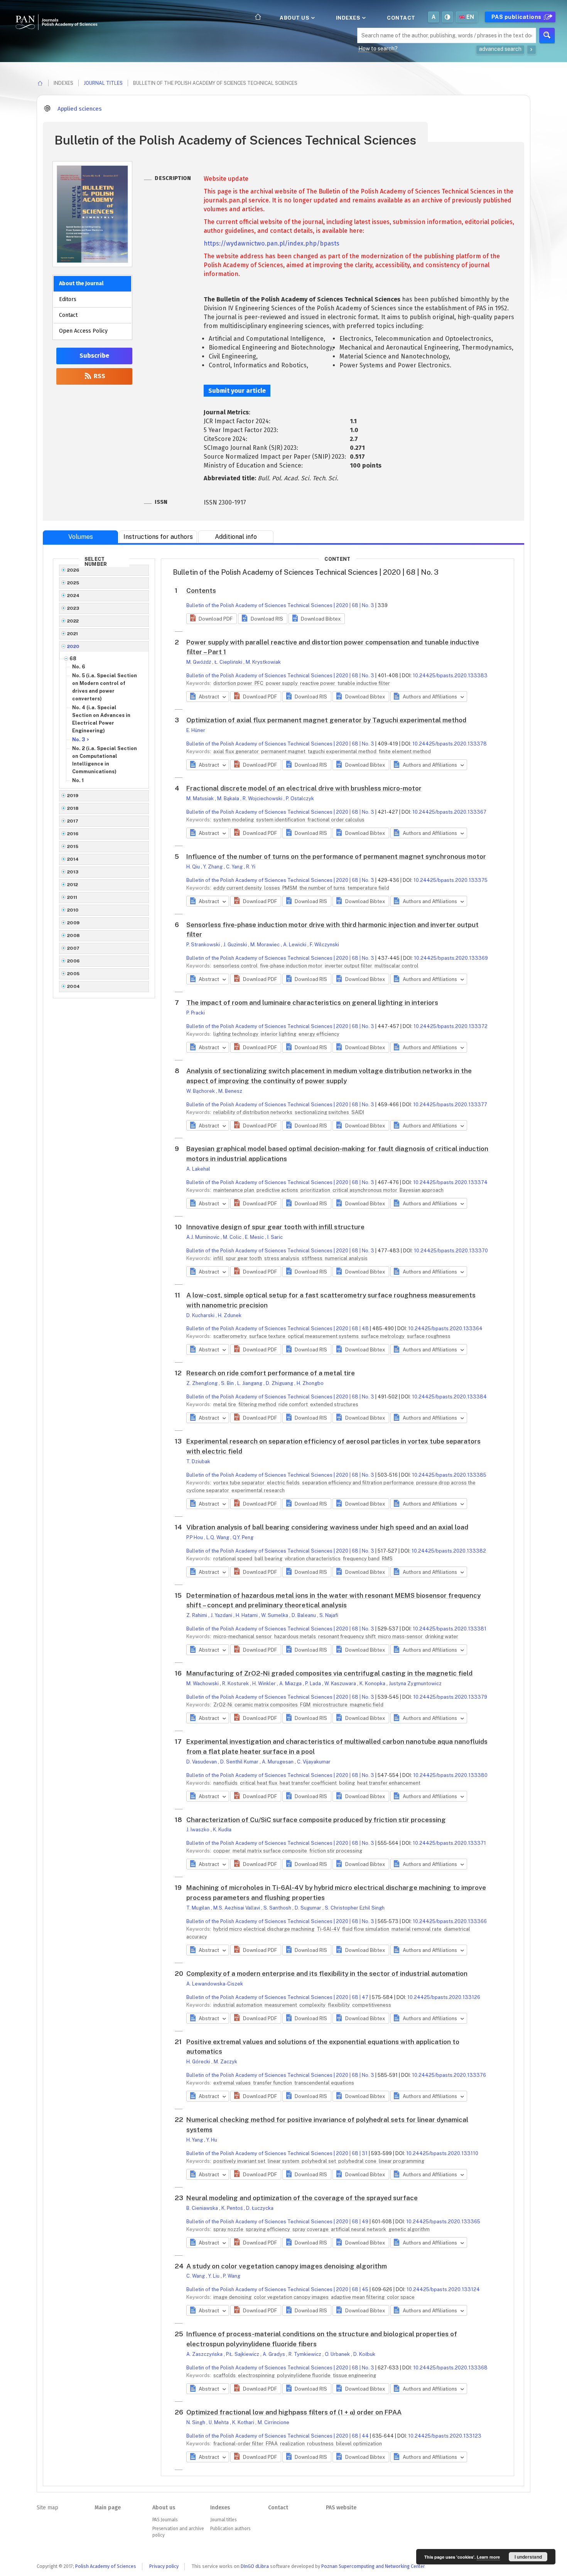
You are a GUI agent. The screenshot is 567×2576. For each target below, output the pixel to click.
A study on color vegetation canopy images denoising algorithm (287, 2266)
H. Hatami (247, 1615)
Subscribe (94, 356)
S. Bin (228, 1383)
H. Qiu (194, 867)
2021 (73, 634)
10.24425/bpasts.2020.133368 (450, 2368)
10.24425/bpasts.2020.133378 (450, 744)
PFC (260, 683)
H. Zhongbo (310, 1383)
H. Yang (195, 2140)
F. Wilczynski (324, 945)
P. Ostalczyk (300, 798)
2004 (74, 986)
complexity (313, 2005)
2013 (73, 872)
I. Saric (275, 1237)
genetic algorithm (409, 2229)
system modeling (234, 820)
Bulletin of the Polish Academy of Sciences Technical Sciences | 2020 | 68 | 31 (277, 2153)
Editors (68, 299)
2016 (73, 834)
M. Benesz (230, 1091)
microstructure (331, 1705)
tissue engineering (354, 2375)
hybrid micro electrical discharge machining (264, 1929)
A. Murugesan (278, 1762)
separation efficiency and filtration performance (359, 1483)
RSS (99, 376)
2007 (73, 948)
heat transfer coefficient (309, 1783)
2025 (73, 583)
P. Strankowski (204, 945)
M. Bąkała (229, 798)
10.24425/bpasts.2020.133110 (442, 2153)
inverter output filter (349, 966)
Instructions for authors (158, 537)
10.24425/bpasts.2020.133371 (449, 1843)
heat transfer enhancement (389, 1783)
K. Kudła (222, 1830)
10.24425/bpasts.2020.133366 (450, 1921)
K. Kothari (244, 2422)
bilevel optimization (359, 2444)
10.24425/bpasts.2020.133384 (449, 1397)
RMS (387, 1559)
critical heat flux (259, 1783)
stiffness (313, 1258)
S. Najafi (329, 1615)
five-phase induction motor (292, 966)
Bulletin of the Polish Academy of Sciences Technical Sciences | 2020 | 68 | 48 (278, 1328)
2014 (73, 859)
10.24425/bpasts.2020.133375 (451, 880)
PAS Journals (165, 2520)
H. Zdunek (230, 1315)
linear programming (402, 2161)
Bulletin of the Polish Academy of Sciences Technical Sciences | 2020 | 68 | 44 (278, 2436)
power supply (282, 683)
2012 (73, 885)
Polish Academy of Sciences (106, 2566)
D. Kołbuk (364, 2354)
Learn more (488, 2557)
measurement (281, 2005)
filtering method (258, 1404)
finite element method (405, 751)
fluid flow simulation (366, 1929)
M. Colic (233, 1237)
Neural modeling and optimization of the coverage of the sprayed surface (302, 2198)
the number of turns (323, 888)
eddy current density (238, 888)
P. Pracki (196, 1013)
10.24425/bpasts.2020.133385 (449, 1475)
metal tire (225, 1404)
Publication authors (230, 2529)
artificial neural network (359, 2229)
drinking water (442, 1636)
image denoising (233, 2297)
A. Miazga (291, 1683)
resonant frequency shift (348, 1636)
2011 (72, 897)
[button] (212, 619)
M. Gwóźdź (199, 662)
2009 (73, 923)
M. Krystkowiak (263, 662)
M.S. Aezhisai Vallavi (237, 1908)
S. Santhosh (278, 1908)
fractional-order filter (239, 2444)
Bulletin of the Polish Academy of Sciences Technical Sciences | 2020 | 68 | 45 (277, 2289)
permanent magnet (284, 751)
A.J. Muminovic (203, 1237)
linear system (284, 2161)
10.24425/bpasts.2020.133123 (445, 2436)
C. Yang (235, 867)
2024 (73, 596)
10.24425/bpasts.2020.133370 (451, 1251)
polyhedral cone (358, 2161)
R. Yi (251, 867)
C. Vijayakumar (314, 1762)
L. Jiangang (250, 1383)
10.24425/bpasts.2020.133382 (449, 1551)
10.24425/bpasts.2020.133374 (450, 1182)
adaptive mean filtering (358, 2297)
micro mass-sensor (401, 1636)
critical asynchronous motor (365, 1190)
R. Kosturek (236, 1683)
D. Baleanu (304, 1615)
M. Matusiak (201, 798)
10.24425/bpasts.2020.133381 (450, 1629)
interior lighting (279, 1034)
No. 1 (78, 780)
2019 (73, 796)
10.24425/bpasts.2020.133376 (449, 2075)
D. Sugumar (309, 1908)
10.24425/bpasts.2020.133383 (450, 676)
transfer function (273, 2083)
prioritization (316, 1190)
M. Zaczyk (225, 2062)
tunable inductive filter (364, 683)
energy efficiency (319, 1034)
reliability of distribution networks (253, 1112)
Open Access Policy (83, 331)
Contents (201, 591)
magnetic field (367, 1705)
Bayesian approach (422, 1190)
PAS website (341, 2508)
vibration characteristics (313, 1559)
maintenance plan (234, 1190)
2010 (73, 910)
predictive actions (278, 1190)
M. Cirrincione (273, 2422)
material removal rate (417, 1929)
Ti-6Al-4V (329, 1929)
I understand (528, 2557)
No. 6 (79, 667)
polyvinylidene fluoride (304, 2375)
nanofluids (226, 1783)
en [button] (470, 17)
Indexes (349, 18)
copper (222, 1851)
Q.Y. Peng (243, 1537)
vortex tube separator (240, 1483)
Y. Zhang (213, 867)
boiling (348, 1783)
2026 (73, 570)
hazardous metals (296, 1636)
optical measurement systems (324, 1336)
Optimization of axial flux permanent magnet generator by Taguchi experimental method (326, 720)
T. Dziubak (198, 1461)
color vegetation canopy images (292, 2297)
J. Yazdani (222, 1615)
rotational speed (233, 1559)
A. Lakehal (198, 1169)
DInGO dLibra (255, 2566)
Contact (401, 18)
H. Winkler (265, 1683)
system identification (281, 820)
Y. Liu (214, 2276)
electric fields (284, 1483)
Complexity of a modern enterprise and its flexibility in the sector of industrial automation (327, 1974)
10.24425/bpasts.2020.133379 (450, 1697)
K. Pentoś (233, 2208)
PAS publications (517, 17)
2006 (73, 961)
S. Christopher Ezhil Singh (355, 1908)
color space (401, 2297)
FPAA (272, 2444)
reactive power (318, 683)
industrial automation (238, 2005)
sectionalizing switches (322, 1112)
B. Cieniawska (203, 2208)
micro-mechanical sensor (243, 1636)
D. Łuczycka (260, 2208)
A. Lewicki (295, 945)
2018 (73, 808)
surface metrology (383, 1336)
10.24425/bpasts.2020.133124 (443, 2289)
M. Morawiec (266, 945)
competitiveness (372, 2005)
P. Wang (232, 2276)
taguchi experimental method (343, 751)
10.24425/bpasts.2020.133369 (451, 958)
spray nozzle (229, 2229)
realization (293, 2444)
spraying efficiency (268, 2229)
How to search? (378, 49)
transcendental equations (324, 2083)
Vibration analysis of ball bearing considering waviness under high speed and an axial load (327, 1527)
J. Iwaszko (198, 1830)
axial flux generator (237, 751)
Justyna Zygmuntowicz (415, 1683)
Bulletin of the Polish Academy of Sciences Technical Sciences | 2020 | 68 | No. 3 (280, 605)
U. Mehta (219, 2422)
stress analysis (282, 1258)
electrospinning (257, 2375)
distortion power (233, 683)
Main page (108, 2508)
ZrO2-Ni (223, 1705)
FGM (306, 1705)
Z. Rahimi (197, 1615)
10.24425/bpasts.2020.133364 (445, 1328)
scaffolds (225, 2375)
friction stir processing (336, 1851)
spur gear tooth (244, 1258)
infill (219, 1258)
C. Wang (196, 2276)
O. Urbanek (338, 2354)
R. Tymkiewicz (305, 2354)
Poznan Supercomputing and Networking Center (373, 2566)
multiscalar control (397, 966)
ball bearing (269, 1559)
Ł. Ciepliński (229, 662)
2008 (74, 936)
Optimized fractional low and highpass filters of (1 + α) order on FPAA (294, 2412)
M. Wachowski (203, 1683)
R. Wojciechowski (263, 798)
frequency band (362, 1559)
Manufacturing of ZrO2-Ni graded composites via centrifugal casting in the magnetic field (329, 1673)
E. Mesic (255, 1237)
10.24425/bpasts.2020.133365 (443, 2222)
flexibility (339, 2005)
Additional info (236, 537)
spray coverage (311, 2229)
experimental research (258, 1490)
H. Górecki (199, 2062)
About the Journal (81, 284)
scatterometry (231, 1336)
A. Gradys (274, 2354)
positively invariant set (240, 2161)
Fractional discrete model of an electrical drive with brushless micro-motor (304, 788)
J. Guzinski (236, 945)
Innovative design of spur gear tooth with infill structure (275, 1227)
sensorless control (236, 966)
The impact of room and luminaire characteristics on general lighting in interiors (312, 1003)
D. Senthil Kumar (240, 1762)
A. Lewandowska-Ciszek (215, 1984)
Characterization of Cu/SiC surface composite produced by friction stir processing (316, 1820)
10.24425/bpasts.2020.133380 (450, 1775)
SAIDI (358, 1112)
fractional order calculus (336, 820)
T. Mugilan (199, 1908)
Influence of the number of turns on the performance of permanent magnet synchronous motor (336, 856)
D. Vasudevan (202, 1762)
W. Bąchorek (201, 1091)
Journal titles (103, 83)
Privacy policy (164, 2566)
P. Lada (314, 1683)
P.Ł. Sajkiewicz (243, 2354)
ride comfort (294, 1404)
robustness (321, 2444)
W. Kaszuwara (341, 1683)
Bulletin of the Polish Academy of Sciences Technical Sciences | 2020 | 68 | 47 (277, 1997)
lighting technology (236, 1034)
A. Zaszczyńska (205, 2354)
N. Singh (196, 2422)
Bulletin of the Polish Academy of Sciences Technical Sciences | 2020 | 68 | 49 (277, 2222)
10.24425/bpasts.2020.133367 (449, 812)
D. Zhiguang (280, 1383)
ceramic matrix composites (267, 1705)
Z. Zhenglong (202, 1383)
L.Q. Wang (218, 1537)
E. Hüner (196, 730)
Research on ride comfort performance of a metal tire (271, 1373)
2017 (73, 821)
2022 (73, 621)
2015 (73, 846)
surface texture (268, 1336)
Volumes (81, 537)
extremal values (233, 2083)
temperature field (368, 888)
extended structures (334, 1404)
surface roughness (429, 1336)
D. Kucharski (201, 1315)
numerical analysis (346, 1258)
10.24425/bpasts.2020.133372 (451, 1026)
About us (295, 18)
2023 (73, 608)
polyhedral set (319, 2161)
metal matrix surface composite (270, 1851)
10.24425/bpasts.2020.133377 (450, 1105)
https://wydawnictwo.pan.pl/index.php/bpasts (272, 243)
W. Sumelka (275, 1615)
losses (273, 888)
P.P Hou (195, 1537)
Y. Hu (212, 2140)
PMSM (290, 888)
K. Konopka (373, 1683)
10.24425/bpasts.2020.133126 (444, 1997)
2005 (73, 974)
